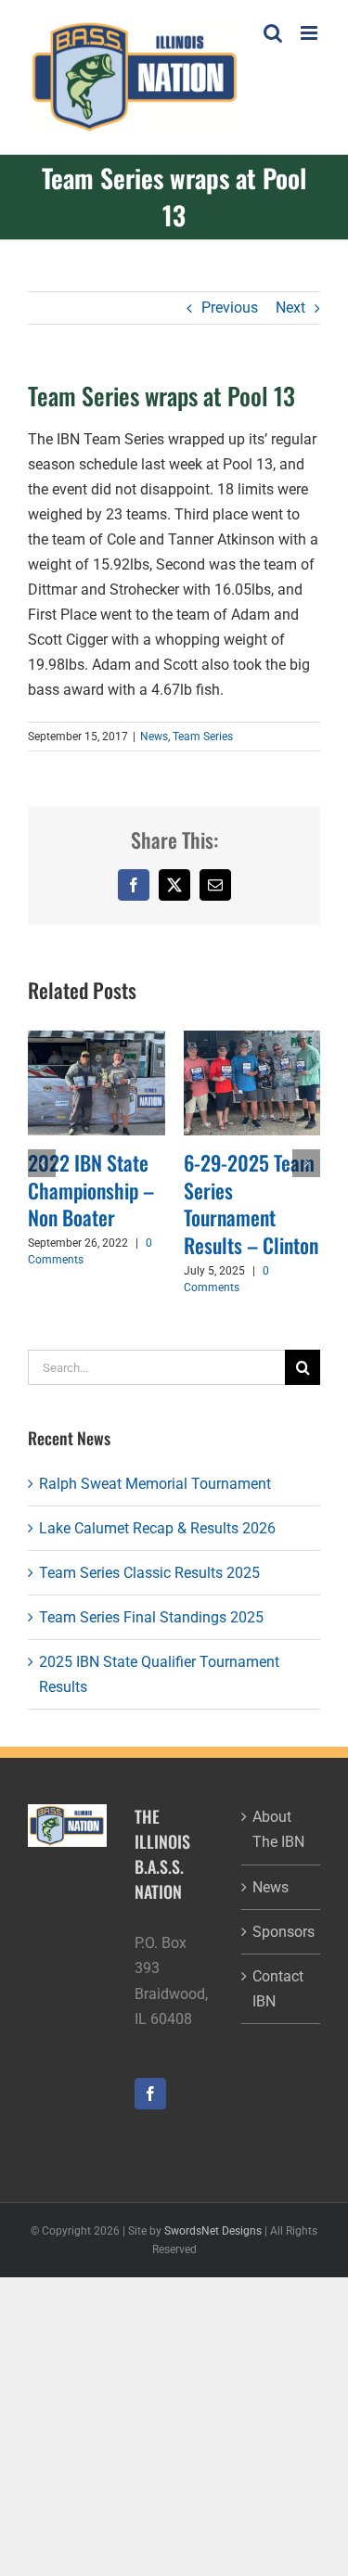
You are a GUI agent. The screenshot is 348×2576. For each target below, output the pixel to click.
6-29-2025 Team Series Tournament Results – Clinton (251, 1204)
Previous (230, 308)
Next (290, 308)
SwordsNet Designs (213, 2231)
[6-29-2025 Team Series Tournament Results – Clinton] (252, 1039)
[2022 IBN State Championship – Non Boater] (97, 1039)
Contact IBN (278, 1989)
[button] (42, 1163)
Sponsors (282, 1932)
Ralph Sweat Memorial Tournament (155, 1484)
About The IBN (278, 1829)
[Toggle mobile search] (273, 33)
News (154, 737)
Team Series (203, 737)
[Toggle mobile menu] (310, 33)
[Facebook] (150, 2094)
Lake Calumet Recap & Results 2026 (157, 1528)
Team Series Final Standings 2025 (151, 1617)
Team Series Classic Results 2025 (149, 1573)
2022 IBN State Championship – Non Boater (91, 1190)
